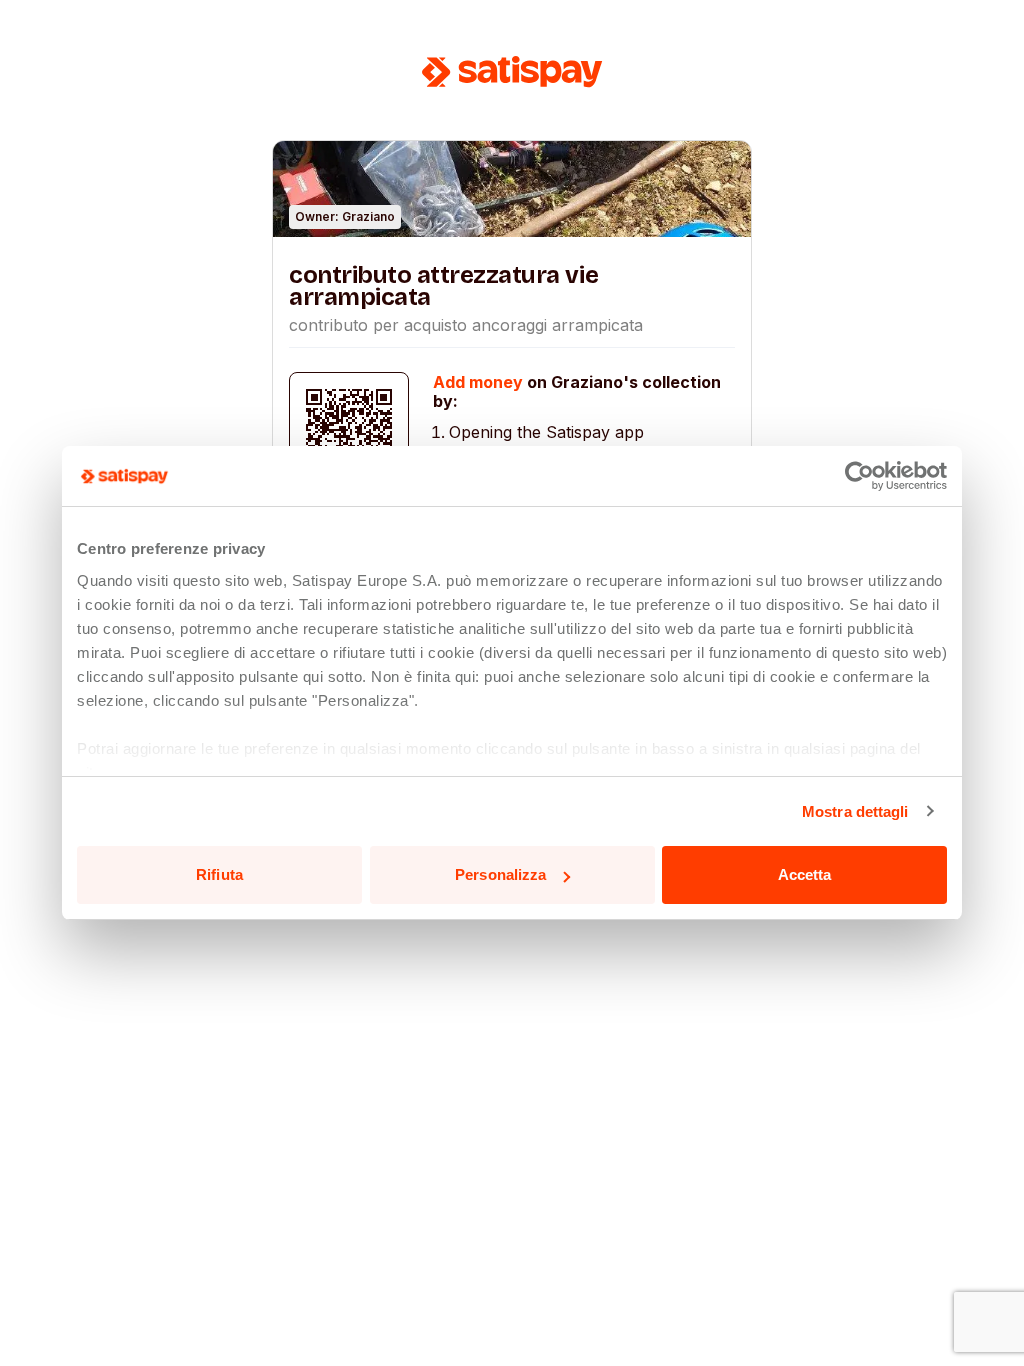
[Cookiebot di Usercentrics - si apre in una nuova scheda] (859, 476)
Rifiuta (219, 874)
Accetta (805, 874)
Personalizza (500, 874)
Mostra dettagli (855, 811)
